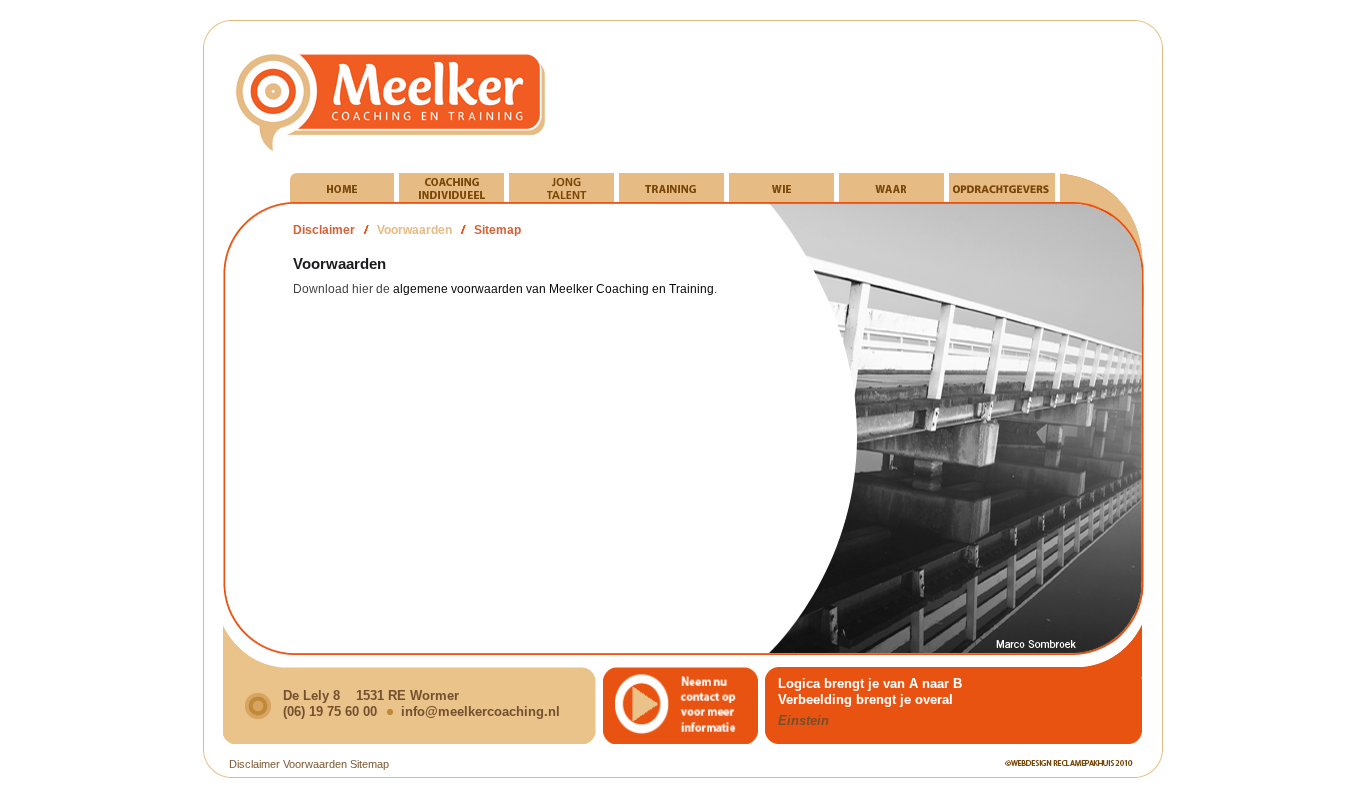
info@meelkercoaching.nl (480, 711)
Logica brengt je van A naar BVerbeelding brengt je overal (870, 691)
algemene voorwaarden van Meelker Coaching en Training (553, 289)
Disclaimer (324, 230)
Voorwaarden (414, 230)
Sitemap (497, 230)
